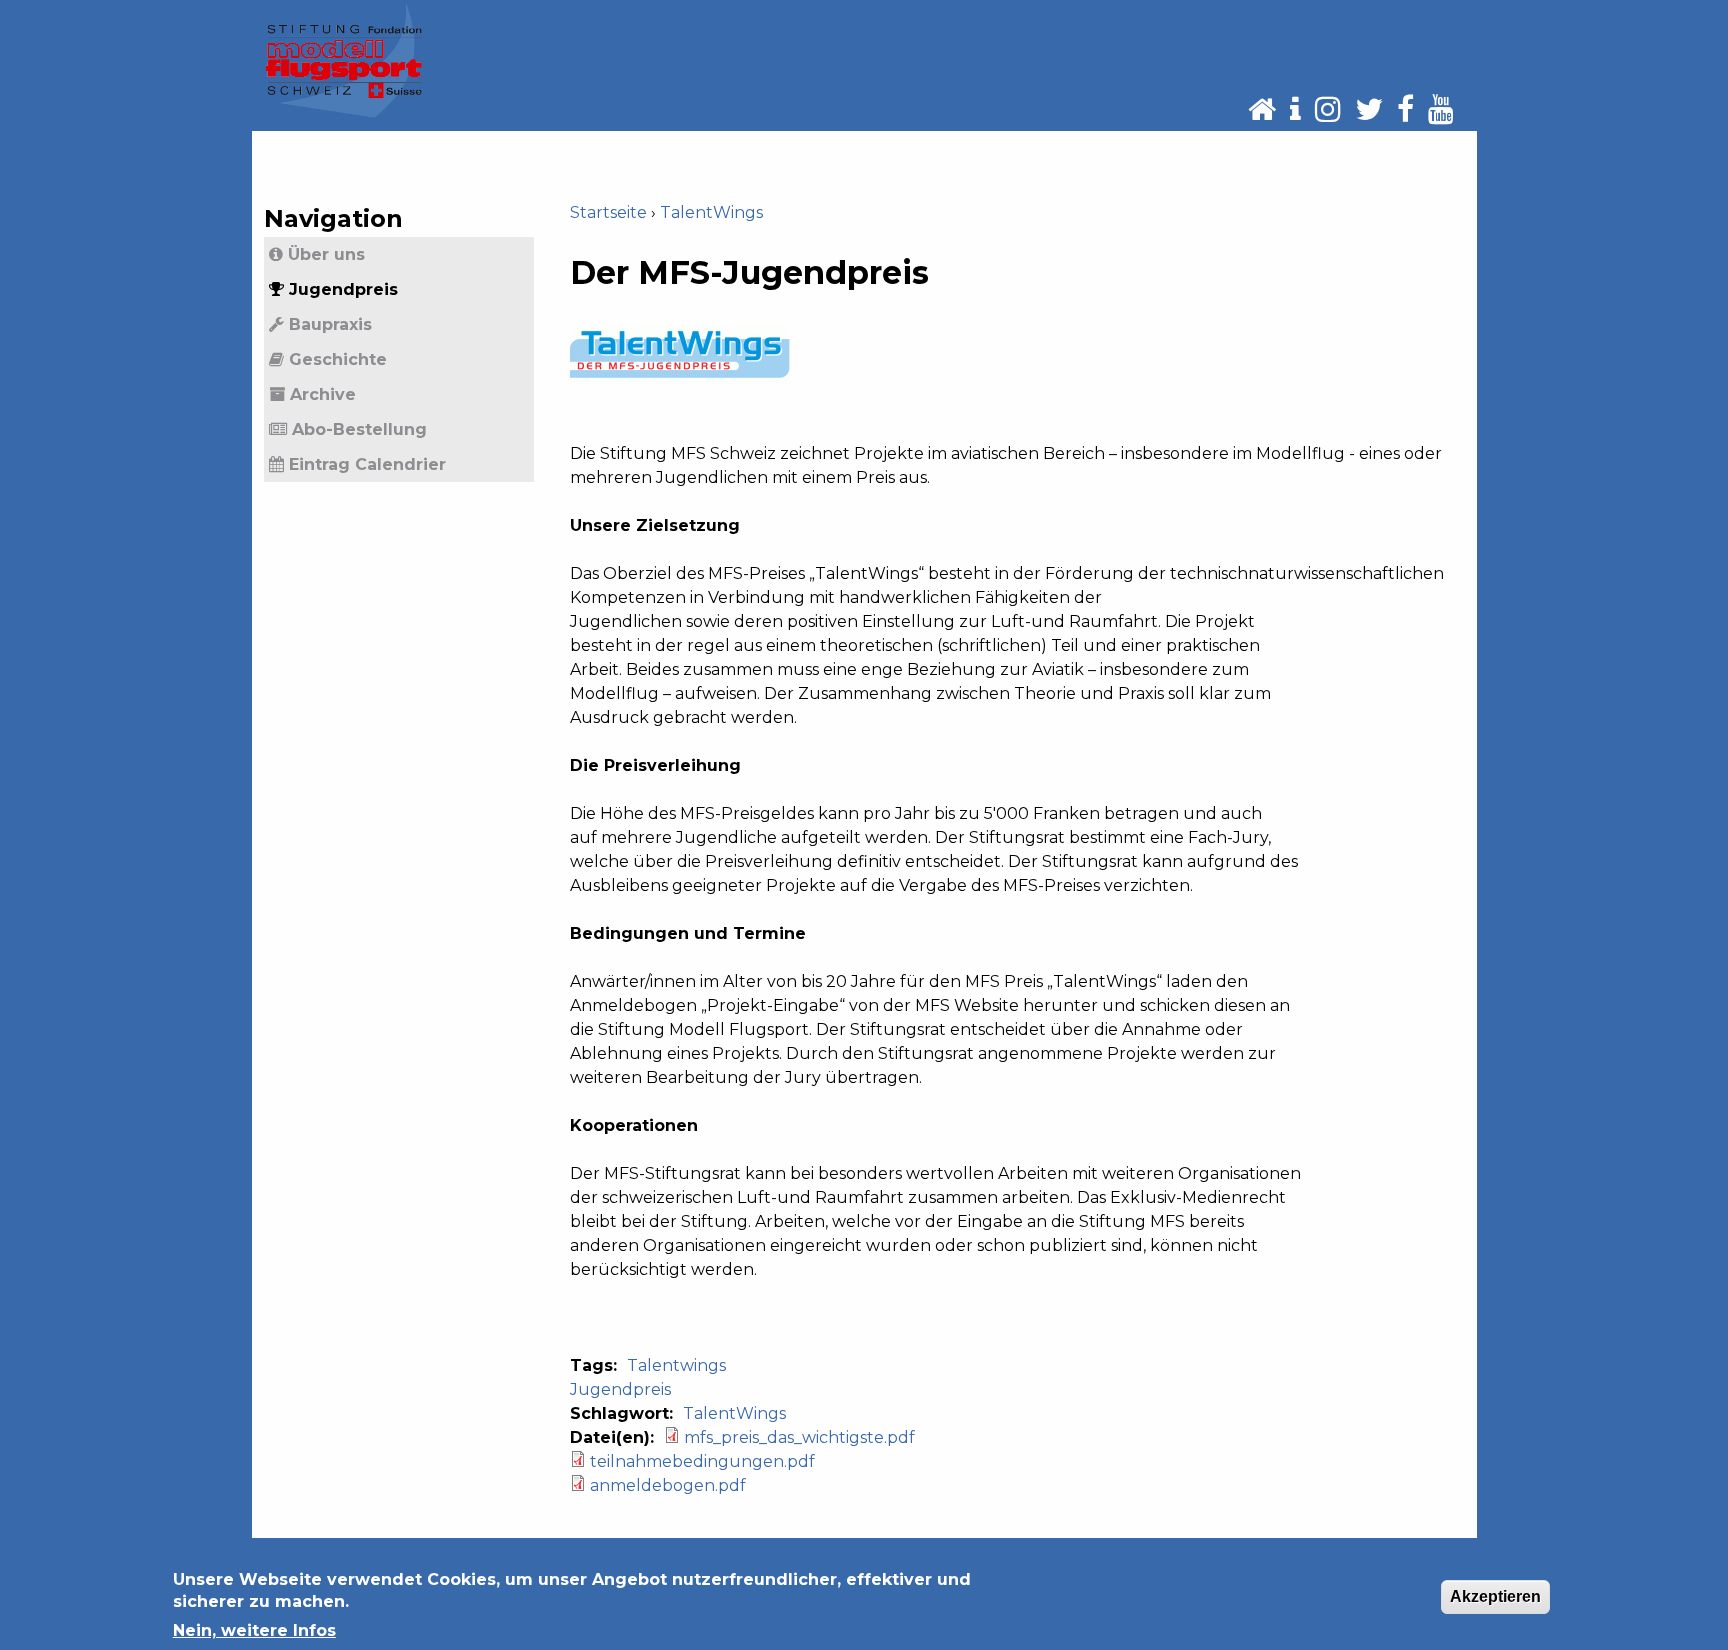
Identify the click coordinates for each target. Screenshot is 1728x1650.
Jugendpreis (620, 1389)
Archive (323, 394)
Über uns (326, 254)
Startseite (608, 212)
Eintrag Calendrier (367, 464)
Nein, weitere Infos (254, 1630)
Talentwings (676, 1365)
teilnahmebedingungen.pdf (702, 1461)
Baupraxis (330, 324)
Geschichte (338, 359)
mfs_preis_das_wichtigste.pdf (799, 1437)
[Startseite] (344, 60)
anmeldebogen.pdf (668, 1485)
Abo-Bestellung (359, 429)
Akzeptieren (1495, 1596)
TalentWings (711, 212)
